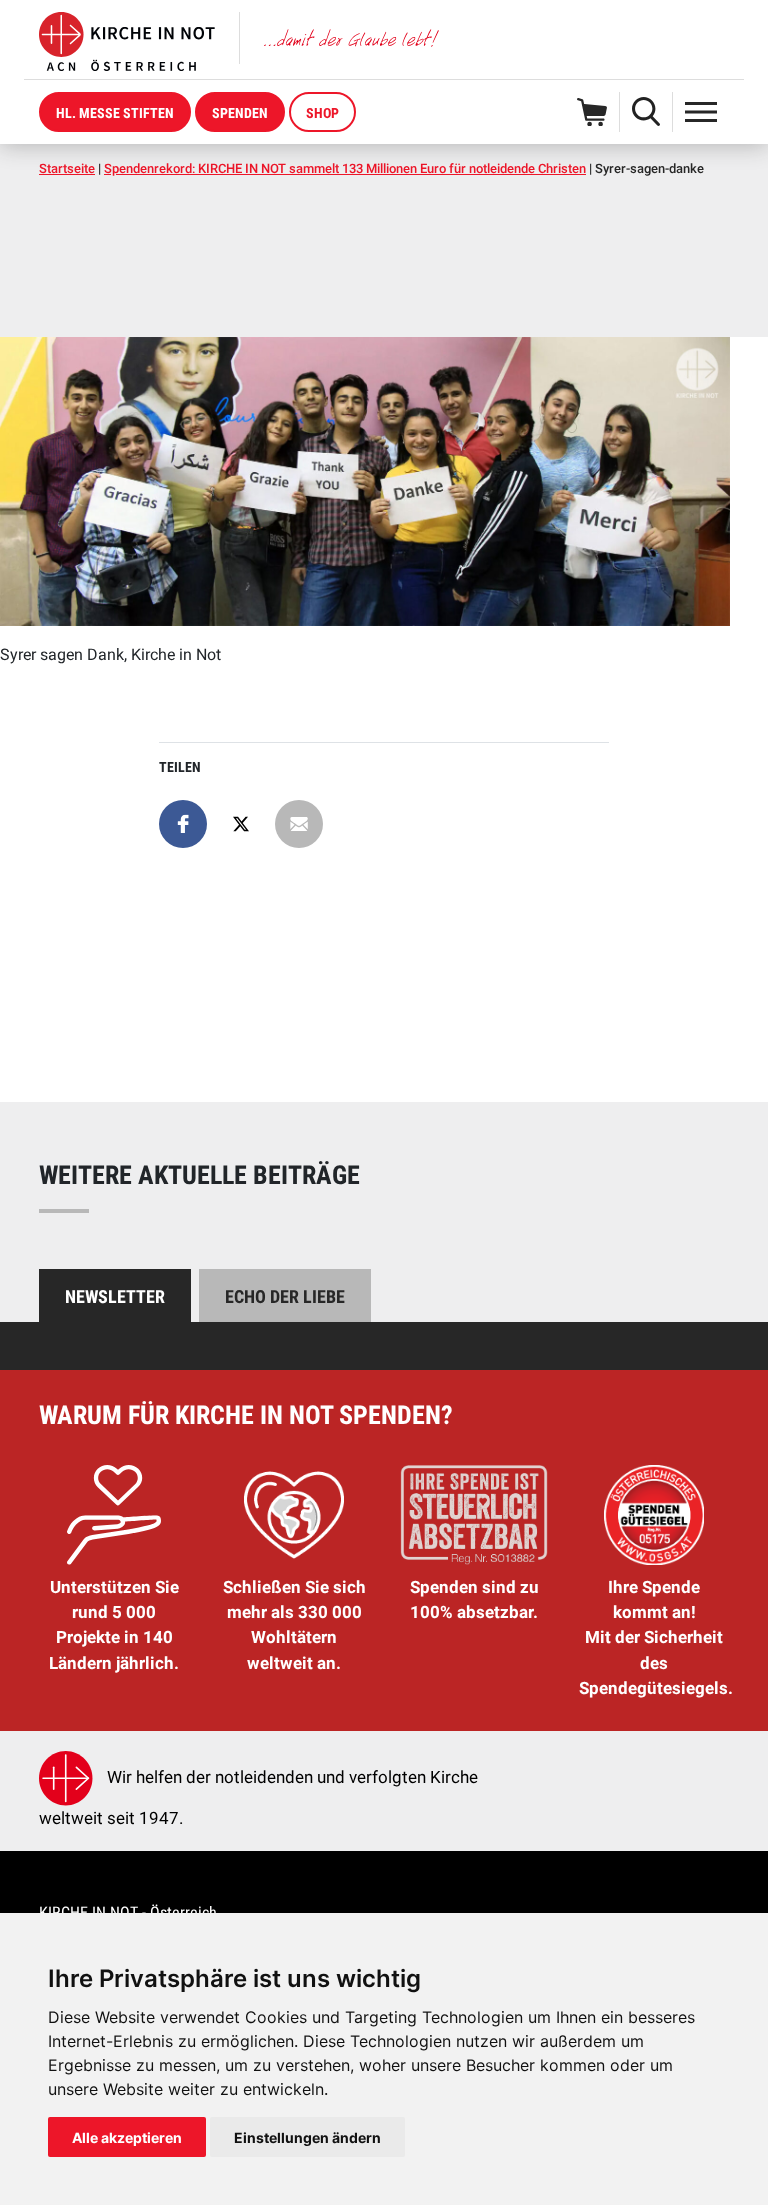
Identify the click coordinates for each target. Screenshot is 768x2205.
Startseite (67, 168)
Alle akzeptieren (127, 2137)
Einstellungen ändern (307, 2137)
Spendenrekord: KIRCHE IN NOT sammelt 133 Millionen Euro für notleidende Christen (345, 168)
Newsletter (115, 1296)
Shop (322, 113)
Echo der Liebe (285, 1296)
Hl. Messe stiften (115, 113)
